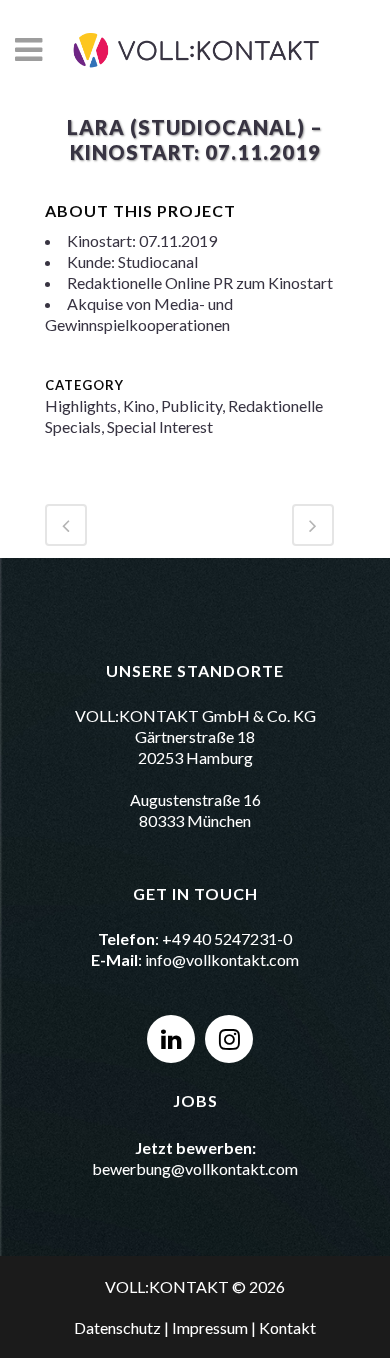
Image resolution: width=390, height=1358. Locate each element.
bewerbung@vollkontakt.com (195, 1168)
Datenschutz (117, 1327)
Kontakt (287, 1327)
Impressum (210, 1327)
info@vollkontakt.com (222, 959)
